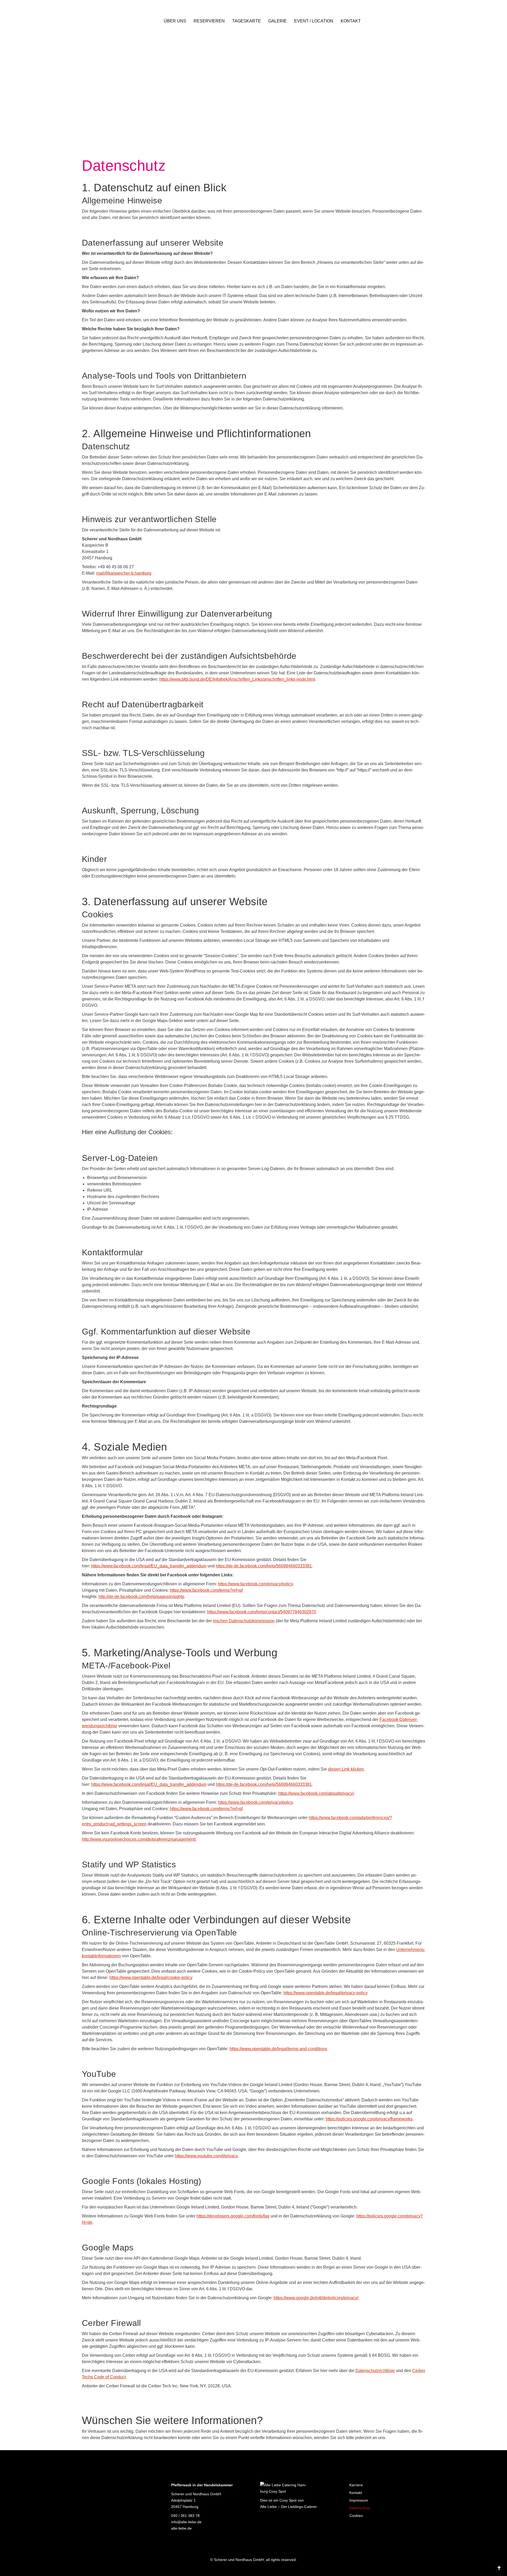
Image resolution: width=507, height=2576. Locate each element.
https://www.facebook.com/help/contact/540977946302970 (262, 1612)
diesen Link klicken (346, 1769)
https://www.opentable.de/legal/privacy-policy (325, 1993)
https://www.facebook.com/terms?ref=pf (206, 1590)
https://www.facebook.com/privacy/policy (255, 1584)
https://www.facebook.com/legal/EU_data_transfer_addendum (149, 1566)
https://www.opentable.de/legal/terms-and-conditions (278, 2049)
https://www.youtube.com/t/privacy (206, 2156)
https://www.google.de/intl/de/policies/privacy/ (316, 2298)
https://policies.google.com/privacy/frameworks (369, 2119)
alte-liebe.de (181, 2528)
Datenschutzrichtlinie (375, 2371)
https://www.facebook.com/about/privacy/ (316, 1793)
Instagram (188, 2539)
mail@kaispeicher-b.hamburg (124, 573)
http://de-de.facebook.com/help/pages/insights (141, 1597)
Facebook (176, 2539)
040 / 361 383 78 (185, 2516)
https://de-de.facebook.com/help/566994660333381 (264, 1566)
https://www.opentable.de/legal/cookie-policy (151, 1978)
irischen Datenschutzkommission (244, 1621)
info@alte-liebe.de (186, 2522)
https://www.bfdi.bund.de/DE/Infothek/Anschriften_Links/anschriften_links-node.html (237, 679)
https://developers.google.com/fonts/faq (233, 2216)
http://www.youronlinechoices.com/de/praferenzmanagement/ (139, 1839)
